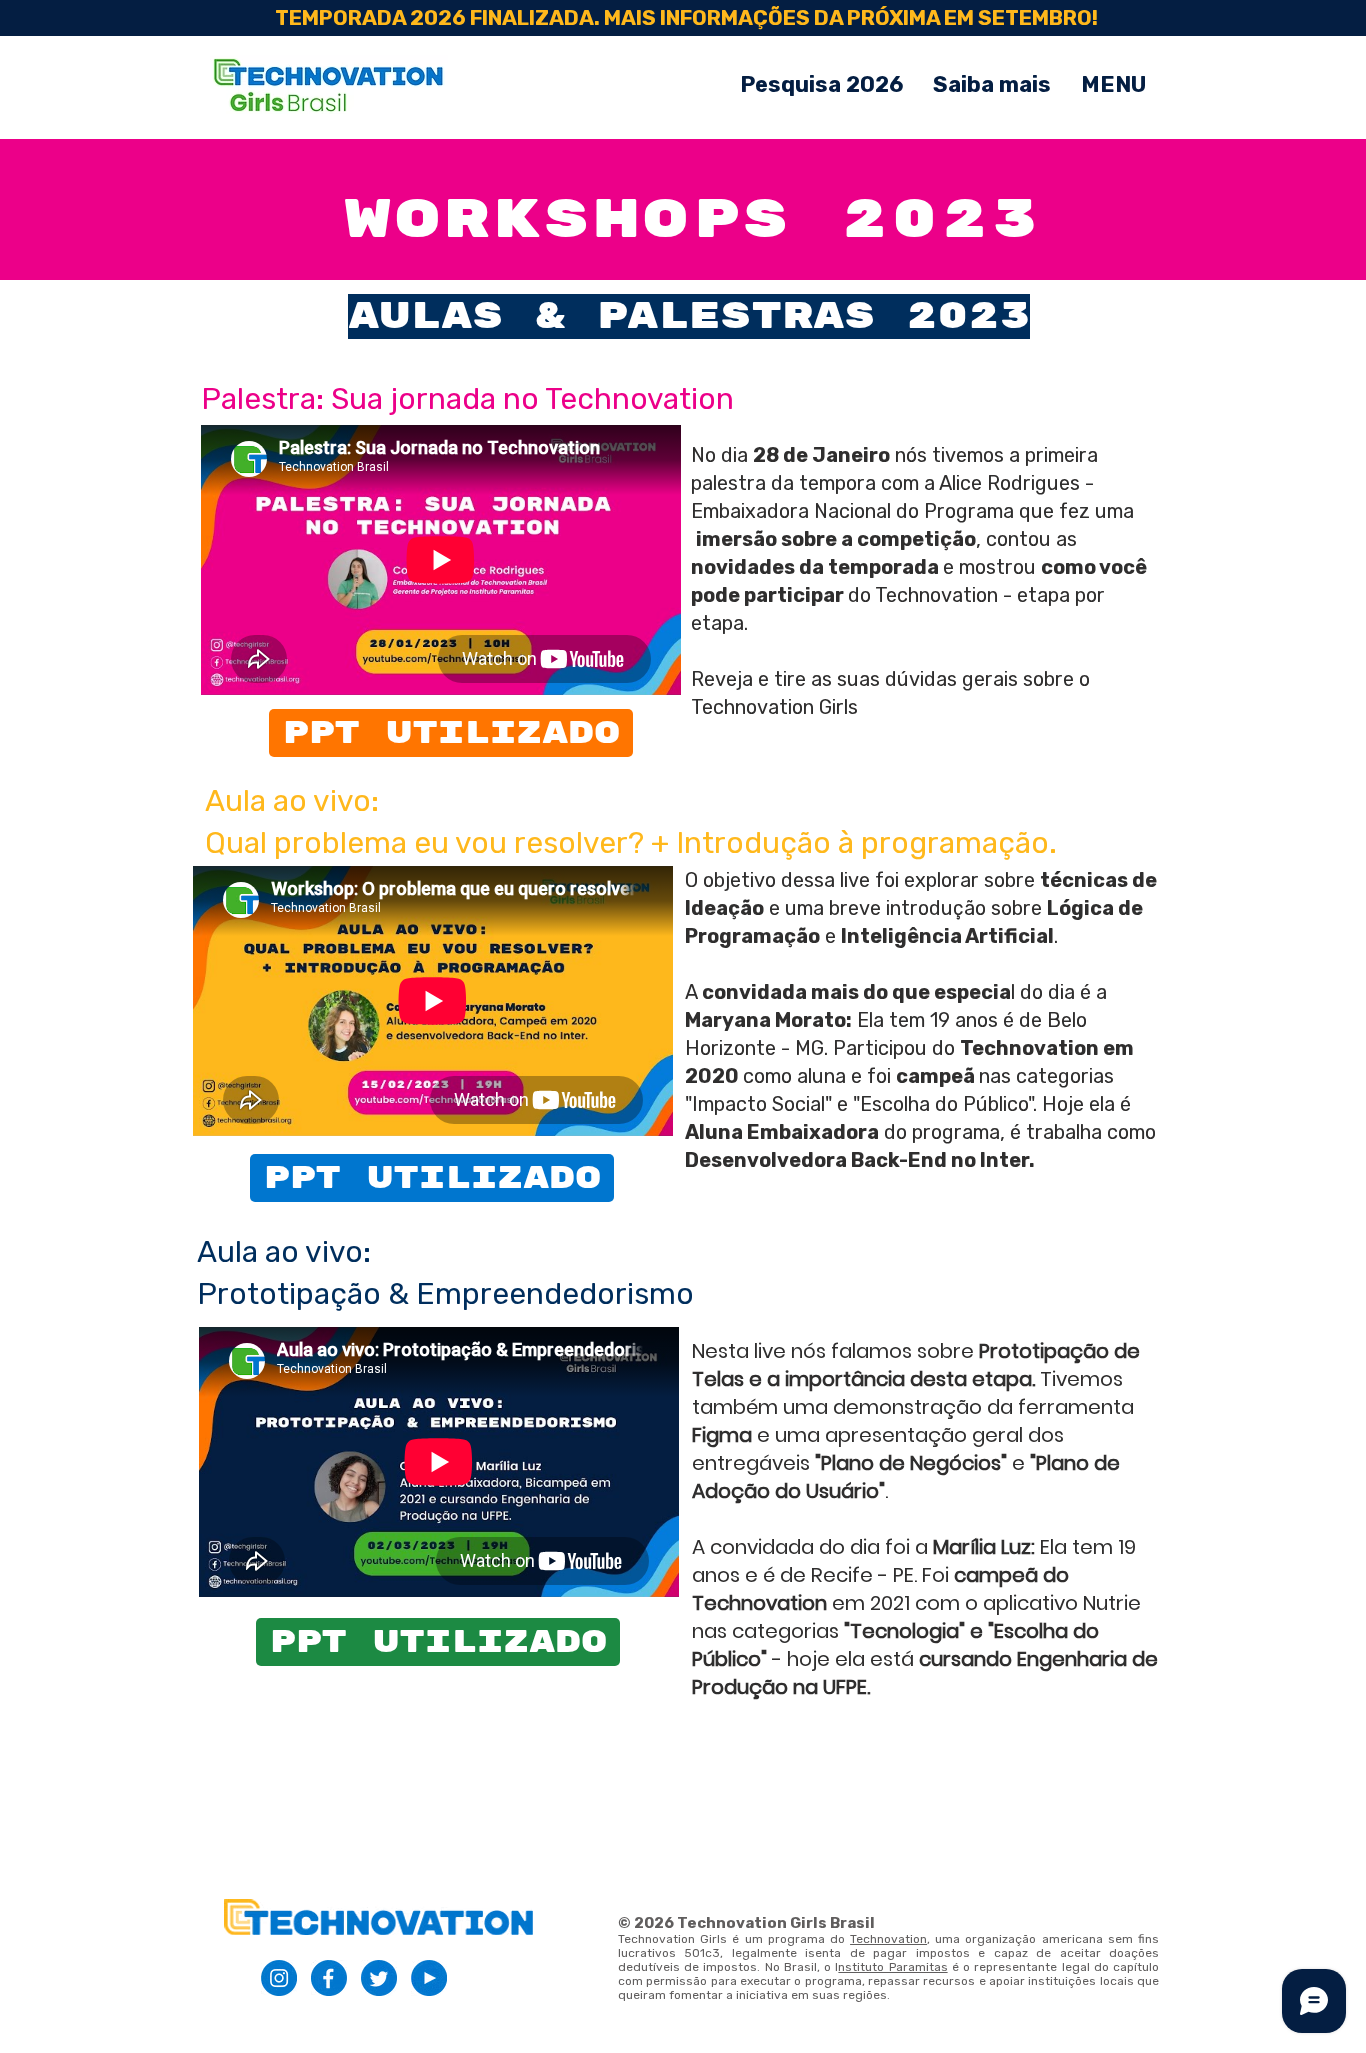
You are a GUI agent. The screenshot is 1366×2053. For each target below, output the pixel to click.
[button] (1113, 85)
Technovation (888, 1939)
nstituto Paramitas (892, 1967)
